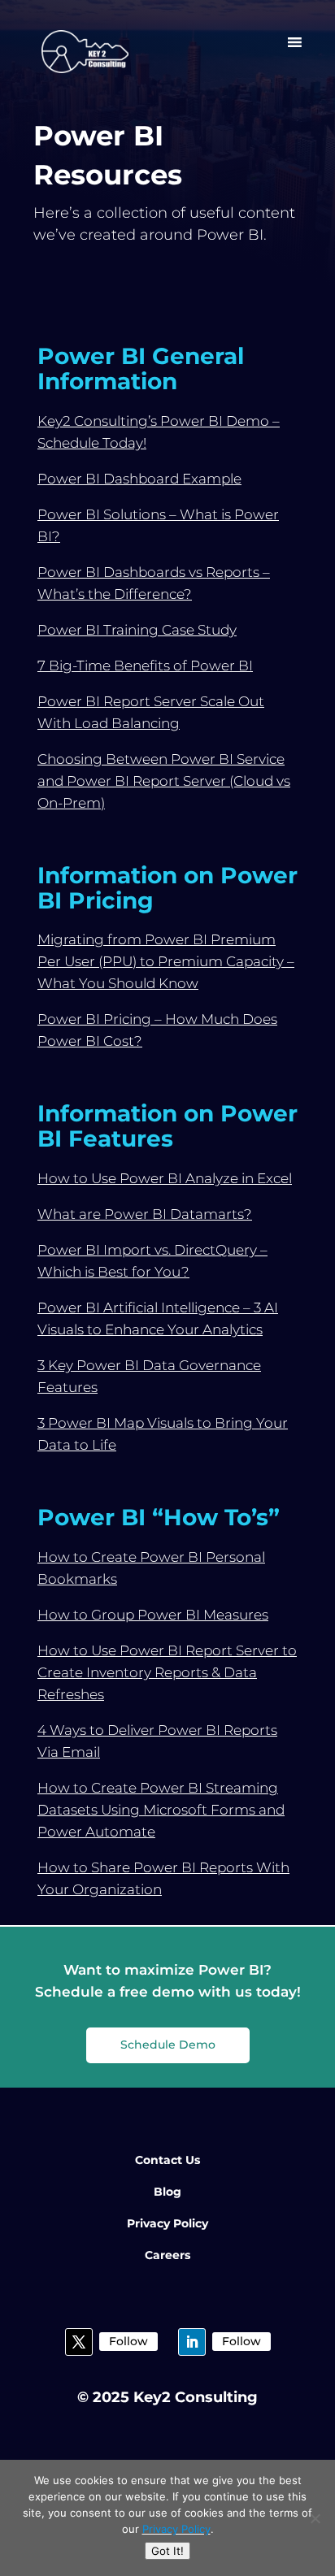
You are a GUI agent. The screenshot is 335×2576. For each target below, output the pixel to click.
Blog (167, 2192)
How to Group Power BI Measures (153, 1615)
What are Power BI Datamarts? (145, 1214)
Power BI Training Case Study (137, 630)
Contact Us (167, 2160)
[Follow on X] (79, 2342)
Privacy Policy (167, 2223)
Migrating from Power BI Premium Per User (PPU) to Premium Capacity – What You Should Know (166, 961)
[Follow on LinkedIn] (192, 2342)
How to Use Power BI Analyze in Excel (165, 1178)
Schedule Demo (168, 2045)
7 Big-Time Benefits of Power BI (145, 666)
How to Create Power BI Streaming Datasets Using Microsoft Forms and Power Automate (161, 1810)
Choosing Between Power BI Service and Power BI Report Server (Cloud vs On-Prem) (164, 781)
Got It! (167, 2551)
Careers (167, 2255)
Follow (128, 2341)
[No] (315, 2518)
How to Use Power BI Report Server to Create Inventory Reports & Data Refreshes (167, 1672)
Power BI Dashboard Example (139, 479)
